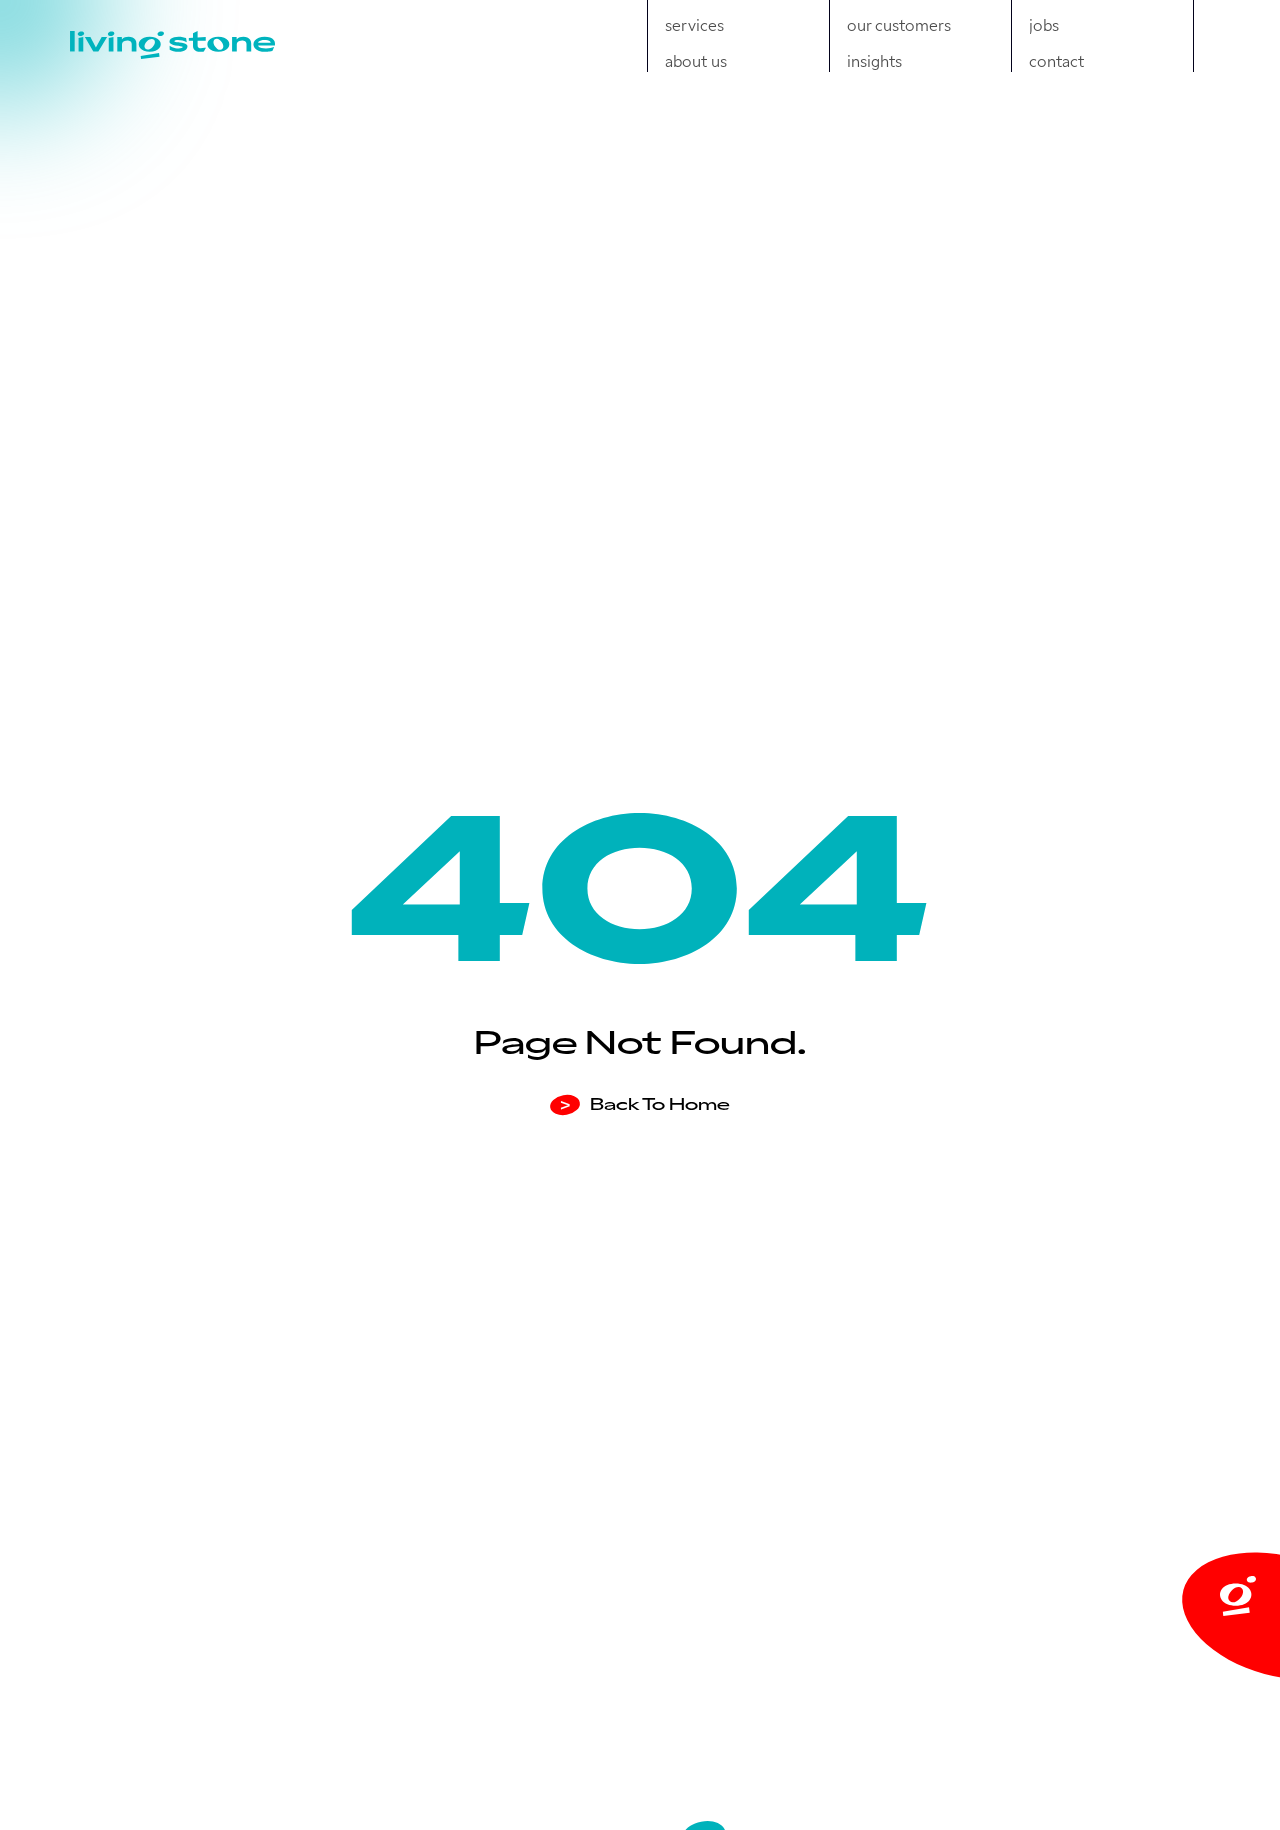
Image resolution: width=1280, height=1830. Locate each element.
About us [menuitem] (696, 60)
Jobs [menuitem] (1044, 24)
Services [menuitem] (694, 24)
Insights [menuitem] (874, 60)
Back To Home (645, 1103)
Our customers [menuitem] (899, 24)
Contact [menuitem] (1056, 60)
